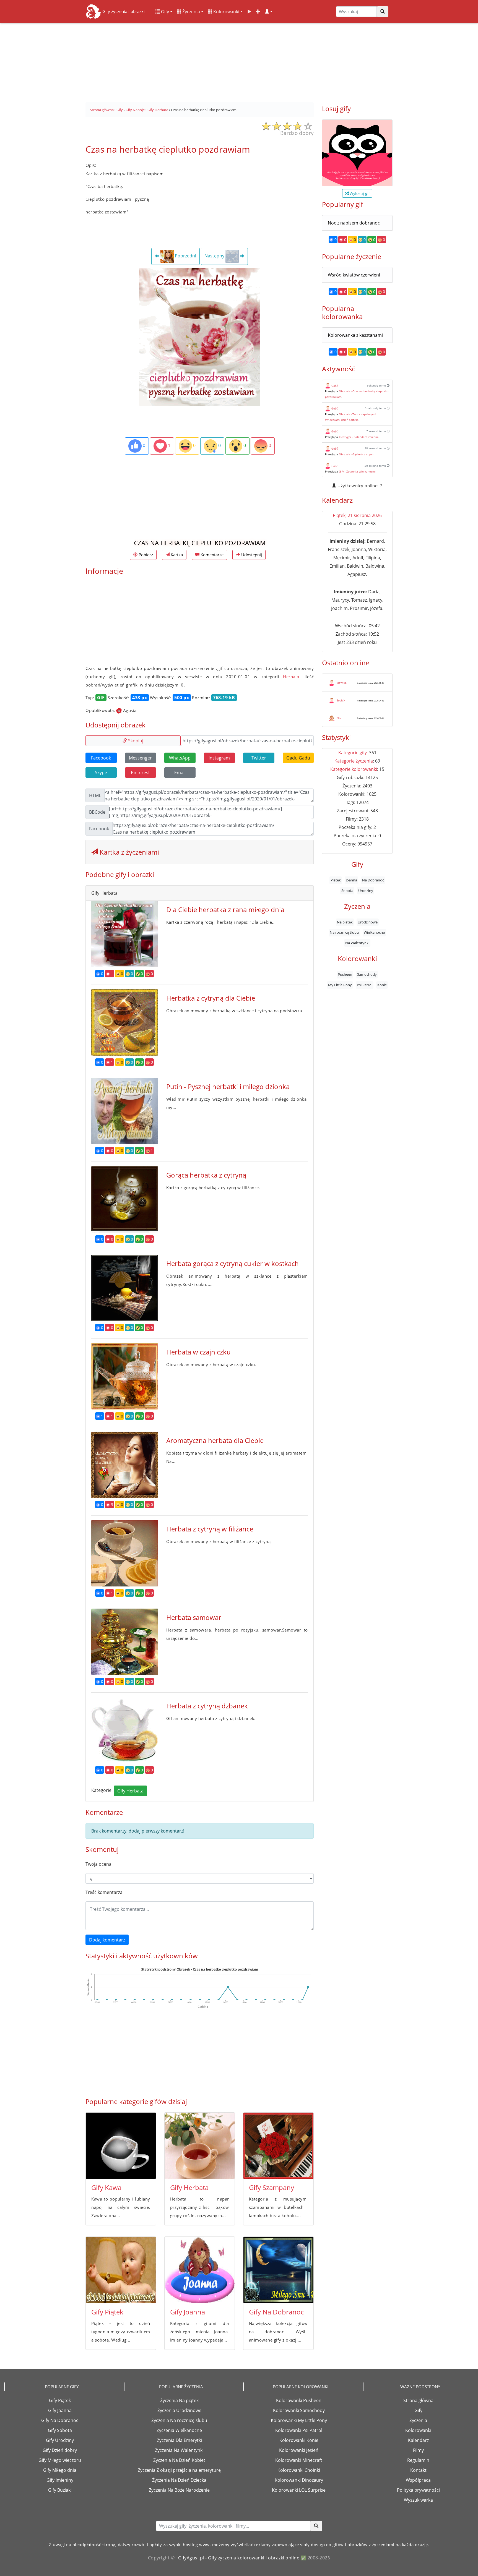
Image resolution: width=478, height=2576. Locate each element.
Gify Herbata (130, 1791)
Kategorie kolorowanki (354, 769)
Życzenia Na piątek (179, 2400)
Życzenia (191, 12)
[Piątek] (121, 2270)
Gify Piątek (107, 2312)
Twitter (259, 758)
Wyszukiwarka (418, 2500)
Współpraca (418, 2480)
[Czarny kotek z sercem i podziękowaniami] (357, 153)
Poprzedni (185, 256)
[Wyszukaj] (383, 12)
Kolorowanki (226, 12)
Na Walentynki (357, 943)
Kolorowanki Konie (299, 2440)
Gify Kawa (106, 2187)
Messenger (140, 758)
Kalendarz (418, 2440)
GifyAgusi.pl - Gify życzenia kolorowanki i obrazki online (239, 2558)
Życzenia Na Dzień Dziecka (179, 2480)
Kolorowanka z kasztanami (355, 335)
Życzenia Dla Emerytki (179, 2440)
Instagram (219, 758)
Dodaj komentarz (107, 1940)
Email (180, 772)
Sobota (347, 890)
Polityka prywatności (418, 2490)
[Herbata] (200, 2146)
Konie (382, 985)
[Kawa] (121, 2146)
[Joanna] (200, 2270)
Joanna (351, 880)
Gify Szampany (272, 2187)
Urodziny (366, 890)
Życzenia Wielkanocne (179, 2430)
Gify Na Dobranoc (276, 2312)
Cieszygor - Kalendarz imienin (358, 437)
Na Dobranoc (373, 880)
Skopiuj (135, 741)
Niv (339, 718)
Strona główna (418, 2400)
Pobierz (145, 555)
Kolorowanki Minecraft (299, 2460)
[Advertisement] (239, 61)
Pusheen (345, 974)
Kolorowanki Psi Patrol (299, 2430)
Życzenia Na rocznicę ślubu (179, 2420)
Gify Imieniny (60, 2480)
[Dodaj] (258, 12)
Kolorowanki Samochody (299, 2410)
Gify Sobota (60, 2430)
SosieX (341, 700)
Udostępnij (251, 555)
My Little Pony (340, 985)
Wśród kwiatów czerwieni (354, 275)
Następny (215, 256)
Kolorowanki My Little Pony (299, 2420)
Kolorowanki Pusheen (299, 2400)
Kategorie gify (353, 753)
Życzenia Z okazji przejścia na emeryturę (179, 2470)
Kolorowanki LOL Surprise (299, 2490)
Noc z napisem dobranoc (354, 223)
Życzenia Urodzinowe (179, 2410)
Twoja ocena (98, 1864)
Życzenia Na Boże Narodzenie (179, 2490)
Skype (101, 772)
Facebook (101, 758)
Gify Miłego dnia (60, 2470)
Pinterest (140, 772)
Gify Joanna (188, 2312)
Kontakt (418, 2470)
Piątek (336, 880)
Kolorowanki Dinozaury (299, 2480)
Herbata (291, 677)
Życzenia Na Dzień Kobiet (179, 2460)
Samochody (367, 974)
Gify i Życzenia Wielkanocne (357, 471)
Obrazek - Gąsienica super (356, 454)
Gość (335, 386)
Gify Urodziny (60, 2440)
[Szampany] (278, 2146)
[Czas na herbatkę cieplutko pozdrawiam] (200, 336)
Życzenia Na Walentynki (179, 2450)
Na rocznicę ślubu (344, 932)
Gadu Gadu (298, 758)
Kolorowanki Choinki (299, 2470)
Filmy (418, 2450)
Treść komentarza (104, 1892)
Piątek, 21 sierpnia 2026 (357, 515)
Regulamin (418, 2460)
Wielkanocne (374, 932)
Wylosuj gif (359, 193)
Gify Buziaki (60, 2490)
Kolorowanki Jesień (299, 2450)
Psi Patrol (365, 985)
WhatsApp (180, 758)
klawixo (342, 683)
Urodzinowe (368, 922)
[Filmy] (249, 12)
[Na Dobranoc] (278, 2270)
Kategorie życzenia (354, 761)
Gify (164, 12)
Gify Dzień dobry (60, 2450)
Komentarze (211, 555)
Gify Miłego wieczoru (60, 2460)
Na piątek (345, 922)
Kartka (176, 555)
